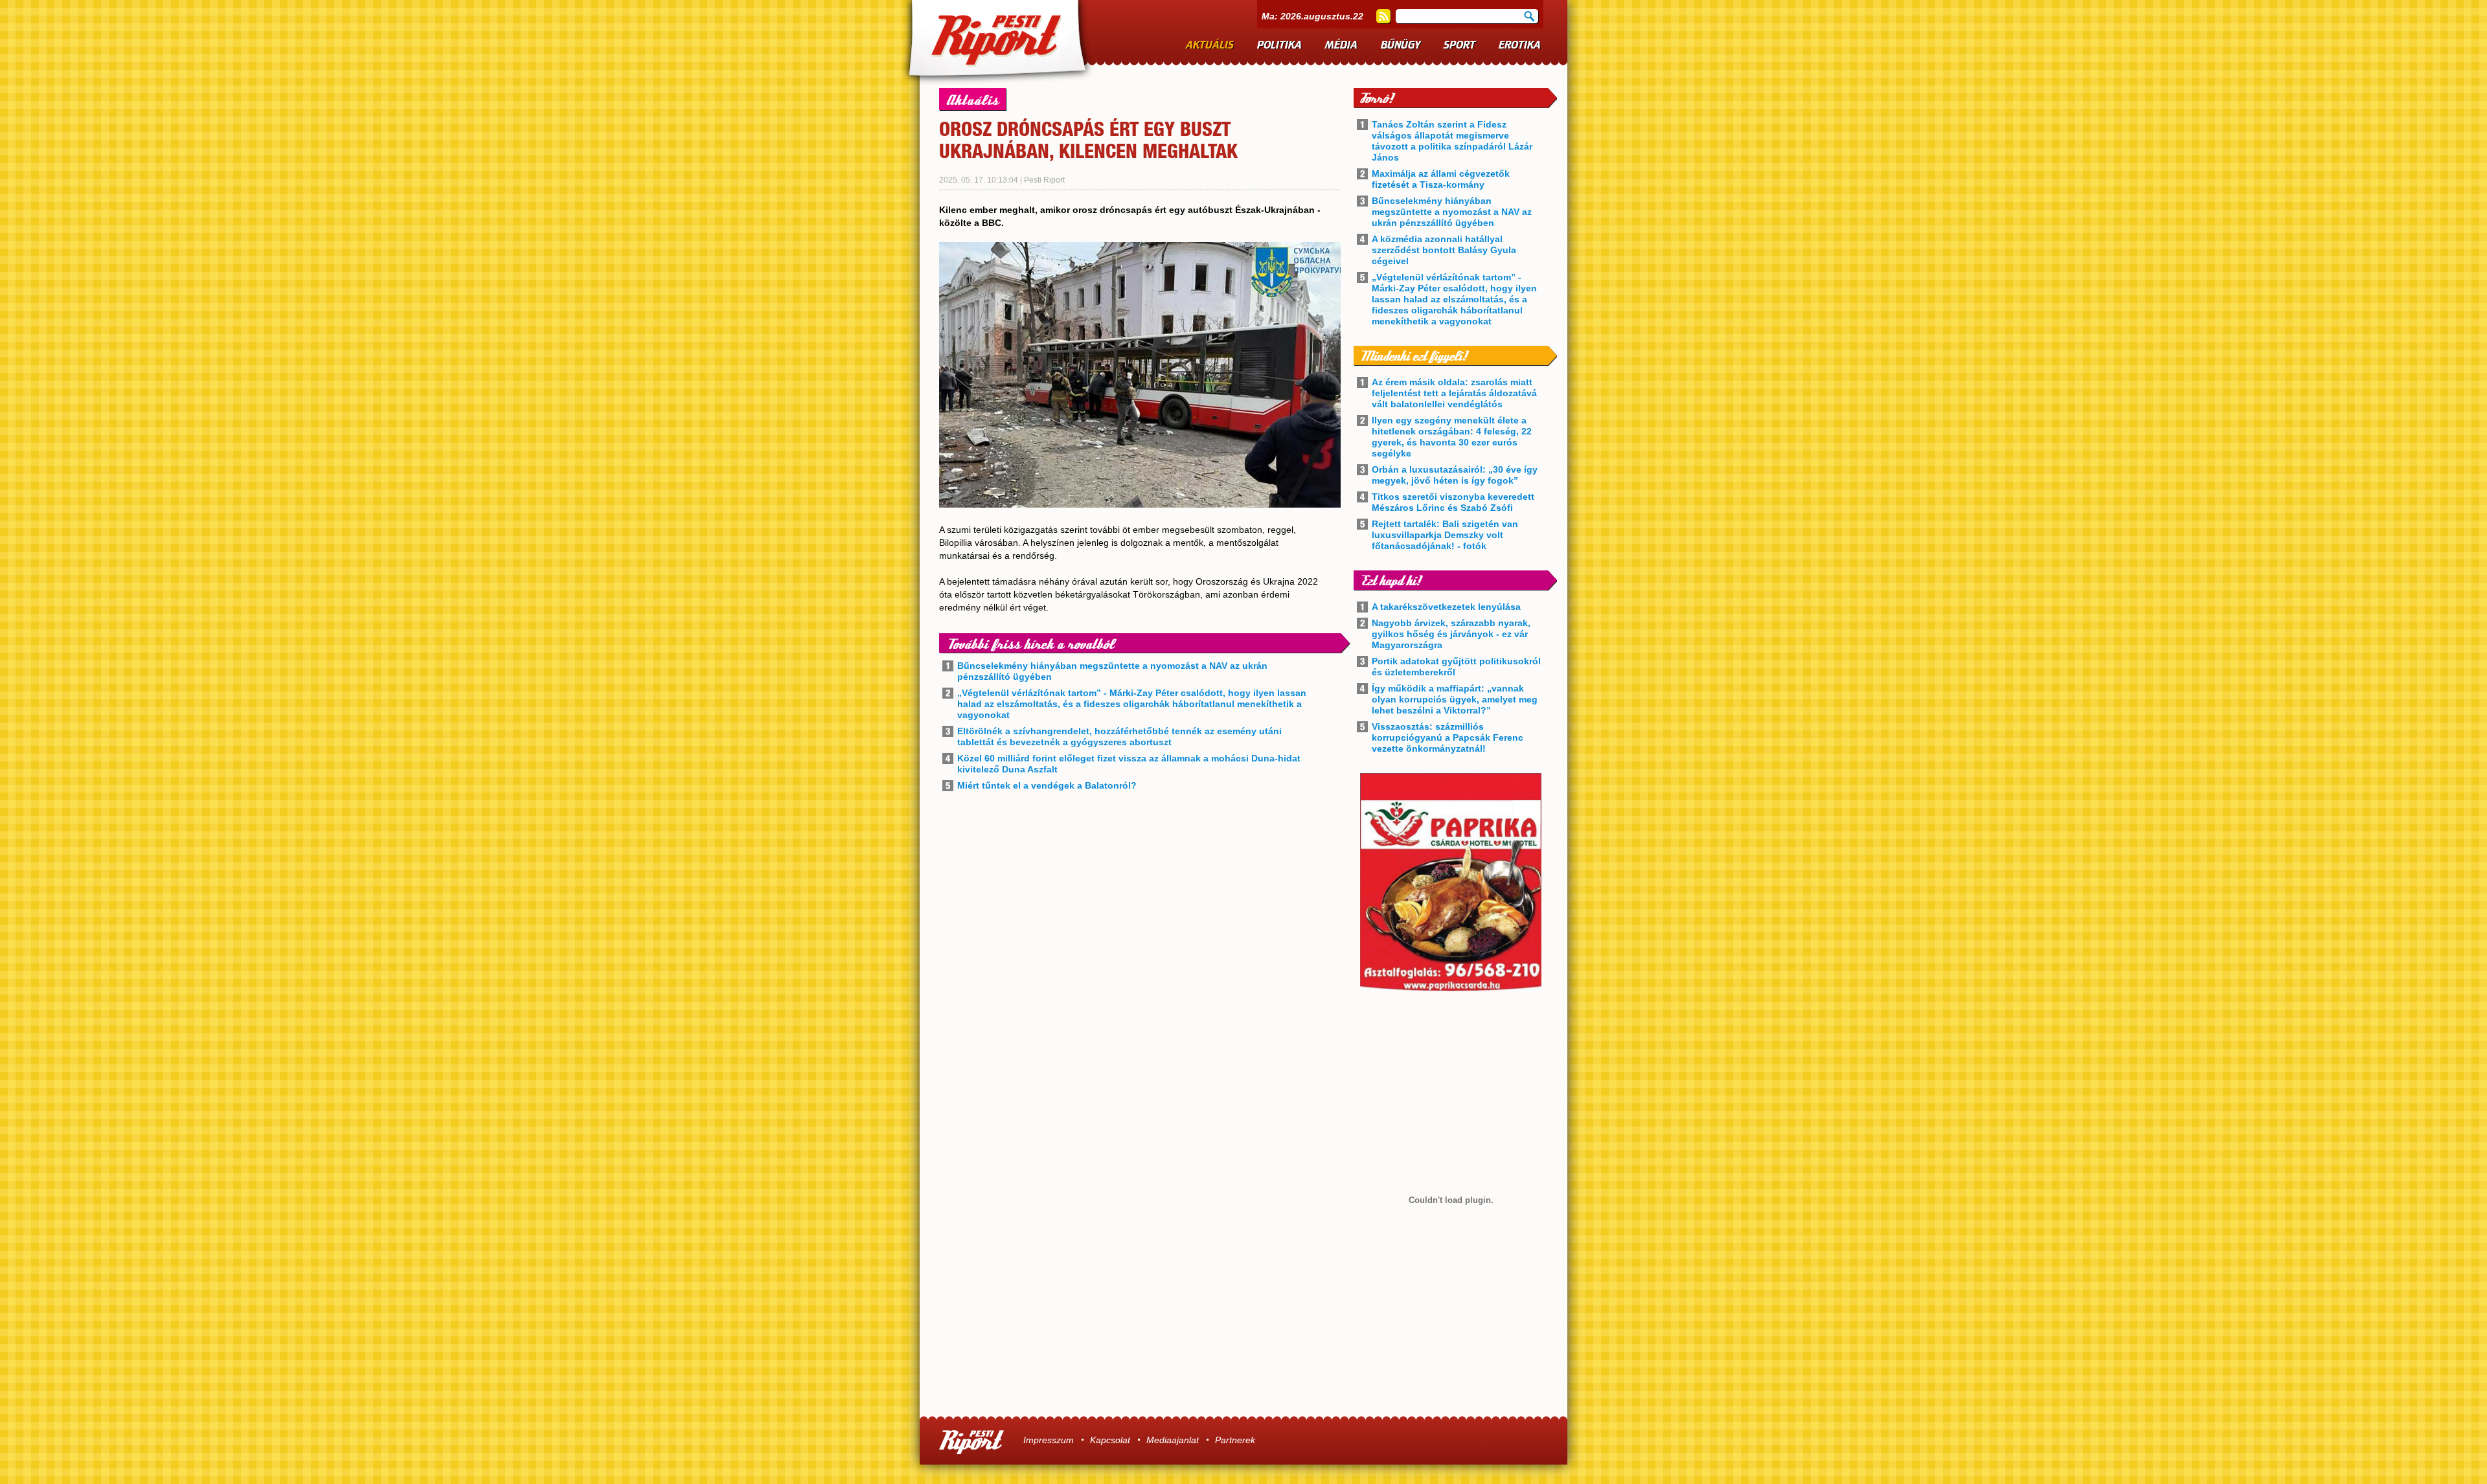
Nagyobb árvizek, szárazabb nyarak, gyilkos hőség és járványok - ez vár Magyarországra (1451, 634)
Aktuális (1210, 45)
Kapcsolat (1110, 1440)
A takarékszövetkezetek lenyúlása (1446, 607)
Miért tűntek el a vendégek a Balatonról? (1047, 785)
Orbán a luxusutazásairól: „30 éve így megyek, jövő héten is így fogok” (1455, 475)
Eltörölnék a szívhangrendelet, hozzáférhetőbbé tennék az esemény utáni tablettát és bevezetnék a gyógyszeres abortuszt (1119, 736)
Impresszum (1049, 1440)
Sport (1459, 45)
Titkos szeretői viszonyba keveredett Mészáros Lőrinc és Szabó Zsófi (1453, 502)
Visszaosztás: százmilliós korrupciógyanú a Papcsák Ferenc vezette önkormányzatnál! (1448, 737)
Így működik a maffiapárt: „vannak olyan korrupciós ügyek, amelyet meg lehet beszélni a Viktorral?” (1455, 699)
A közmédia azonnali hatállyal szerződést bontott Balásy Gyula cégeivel (1444, 250)
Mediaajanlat (1173, 1440)
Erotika (1520, 45)
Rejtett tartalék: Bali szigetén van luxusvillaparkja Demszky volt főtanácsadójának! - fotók (1445, 535)
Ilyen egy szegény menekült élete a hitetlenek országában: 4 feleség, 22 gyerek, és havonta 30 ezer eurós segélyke (1452, 437)
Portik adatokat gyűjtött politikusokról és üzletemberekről (1456, 667)
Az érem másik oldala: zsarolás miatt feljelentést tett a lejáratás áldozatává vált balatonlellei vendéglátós (1454, 393)
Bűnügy (1401, 45)
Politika (1279, 45)
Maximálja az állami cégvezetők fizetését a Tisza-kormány (1441, 179)
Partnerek (1235, 1440)
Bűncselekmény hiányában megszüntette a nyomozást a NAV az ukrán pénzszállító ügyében (1112, 671)
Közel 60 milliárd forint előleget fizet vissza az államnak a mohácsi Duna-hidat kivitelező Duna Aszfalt (1129, 764)
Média (1341, 45)
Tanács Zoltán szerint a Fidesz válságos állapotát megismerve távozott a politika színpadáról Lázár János (1452, 141)
